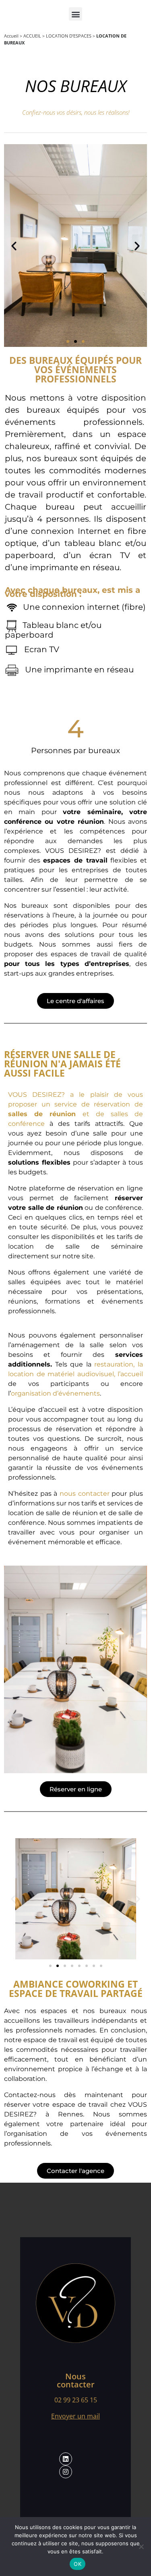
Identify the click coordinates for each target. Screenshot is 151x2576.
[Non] (141, 2547)
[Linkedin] (66, 2459)
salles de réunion (42, 1114)
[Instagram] (66, 2472)
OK (78, 2564)
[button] (75, 14)
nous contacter (85, 1494)
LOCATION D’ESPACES (69, 36)
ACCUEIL (32, 36)
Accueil (11, 36)
